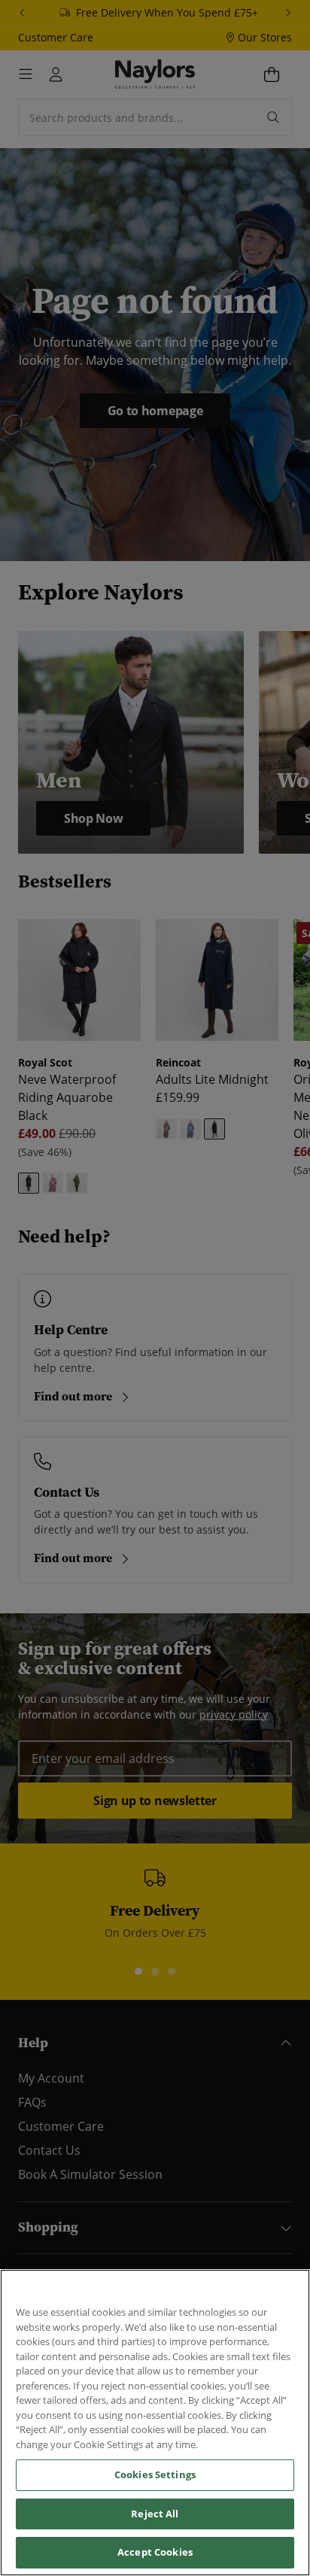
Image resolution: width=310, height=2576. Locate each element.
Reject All (155, 2514)
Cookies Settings (155, 2474)
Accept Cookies (155, 2552)
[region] (155, 2423)
